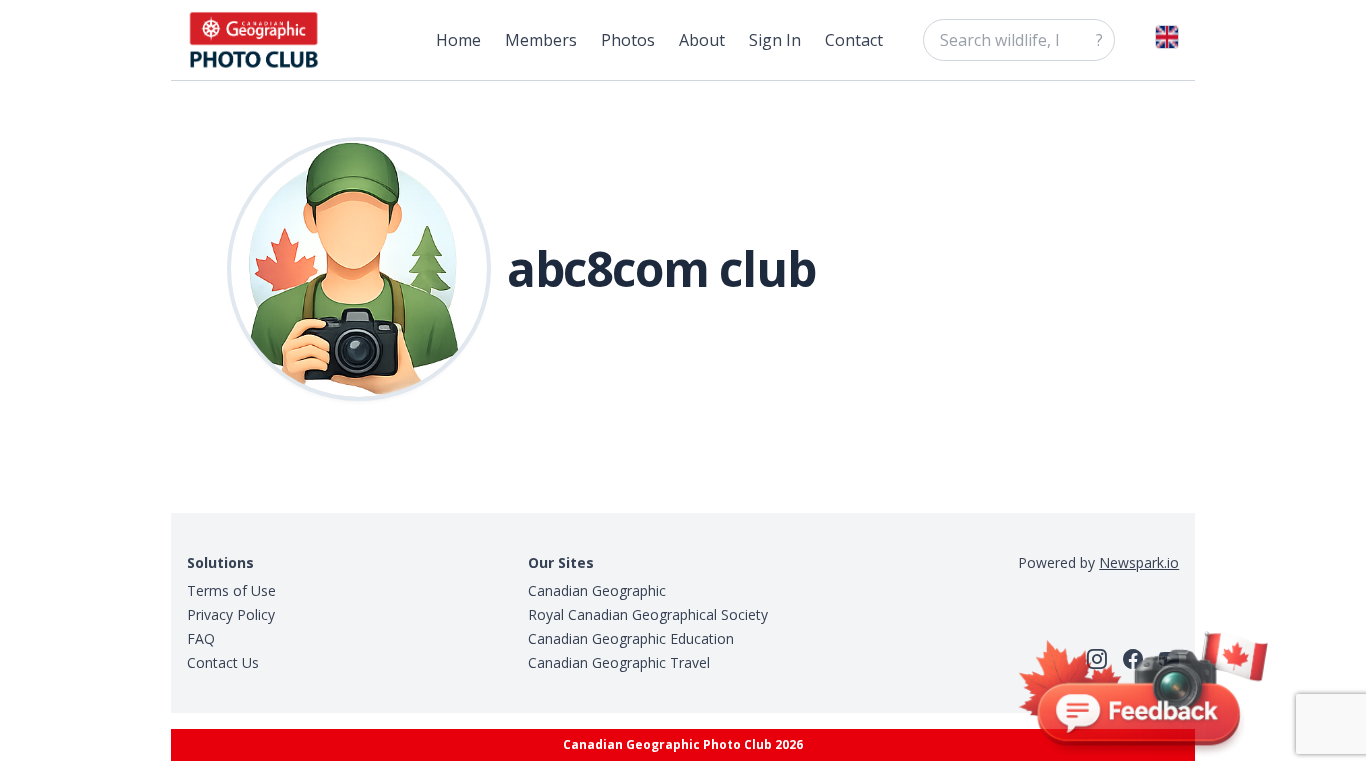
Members (541, 40)
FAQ (201, 638)
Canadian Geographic (597, 590)
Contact (854, 40)
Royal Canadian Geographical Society (648, 614)
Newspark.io (1139, 562)
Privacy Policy (231, 614)
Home (458, 40)
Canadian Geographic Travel (619, 662)
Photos (628, 40)
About (702, 40)
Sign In (775, 40)
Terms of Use (231, 590)
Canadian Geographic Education (631, 638)
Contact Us (223, 662)
